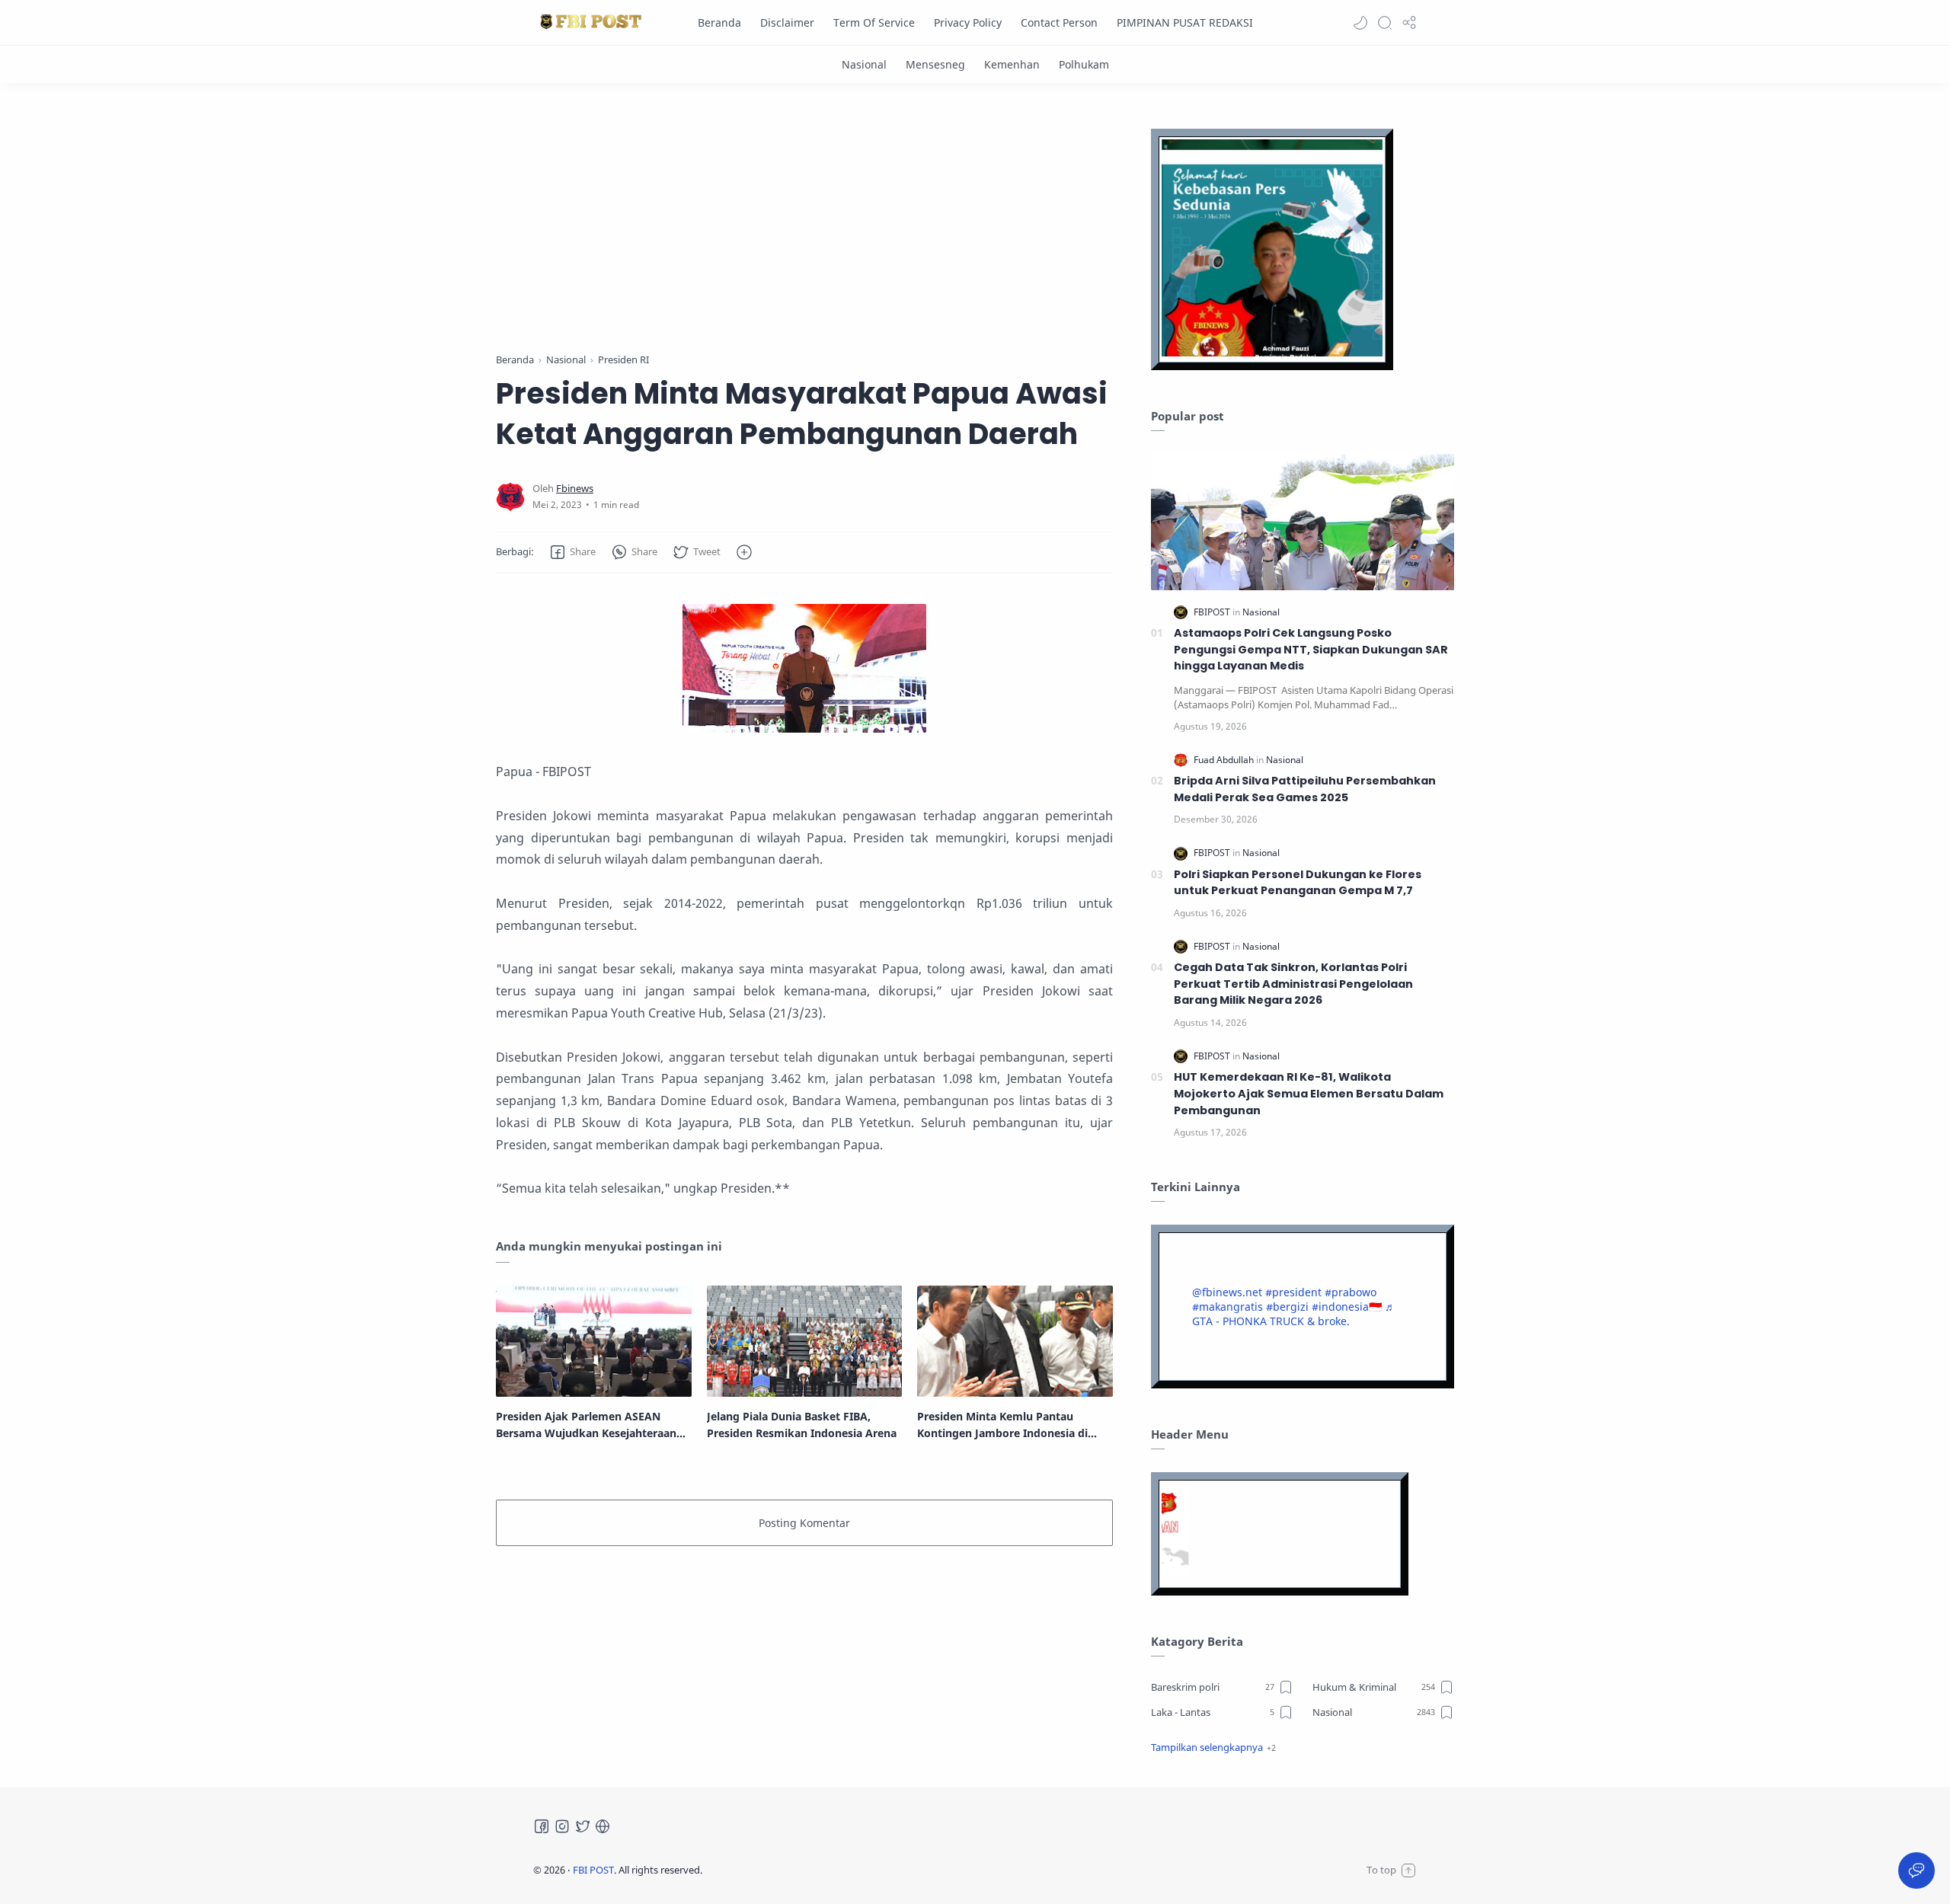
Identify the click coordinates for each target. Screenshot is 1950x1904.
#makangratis (1228, 1307)
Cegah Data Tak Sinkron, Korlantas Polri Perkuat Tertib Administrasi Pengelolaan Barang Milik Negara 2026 (1293, 984)
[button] (1360, 23)
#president (1293, 1292)
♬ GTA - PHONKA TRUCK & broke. (1294, 1314)
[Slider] (798, 221)
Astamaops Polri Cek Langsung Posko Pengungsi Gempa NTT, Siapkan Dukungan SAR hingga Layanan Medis (1311, 649)
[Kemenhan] (1012, 64)
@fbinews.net (1227, 1292)
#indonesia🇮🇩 (1347, 1307)
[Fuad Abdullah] (1225, 760)
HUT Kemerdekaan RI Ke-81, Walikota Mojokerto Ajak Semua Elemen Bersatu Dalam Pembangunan (1309, 1093)
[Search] (1385, 23)
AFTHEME (799, 1870)
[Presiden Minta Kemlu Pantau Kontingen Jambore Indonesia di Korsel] (1015, 1341)
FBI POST (593, 1870)
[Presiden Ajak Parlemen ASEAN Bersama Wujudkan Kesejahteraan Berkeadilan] (594, 1341)
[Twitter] (583, 1826)
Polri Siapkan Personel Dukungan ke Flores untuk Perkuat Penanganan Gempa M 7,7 (1298, 883)
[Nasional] (864, 64)
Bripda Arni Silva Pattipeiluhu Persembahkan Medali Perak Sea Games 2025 (1305, 789)
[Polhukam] (1084, 64)
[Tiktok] (603, 1826)
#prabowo (1351, 1292)
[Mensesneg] (935, 64)
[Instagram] (562, 1826)
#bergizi (1287, 1307)
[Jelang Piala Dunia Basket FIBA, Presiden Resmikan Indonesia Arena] (805, 1341)
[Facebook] (542, 1826)
